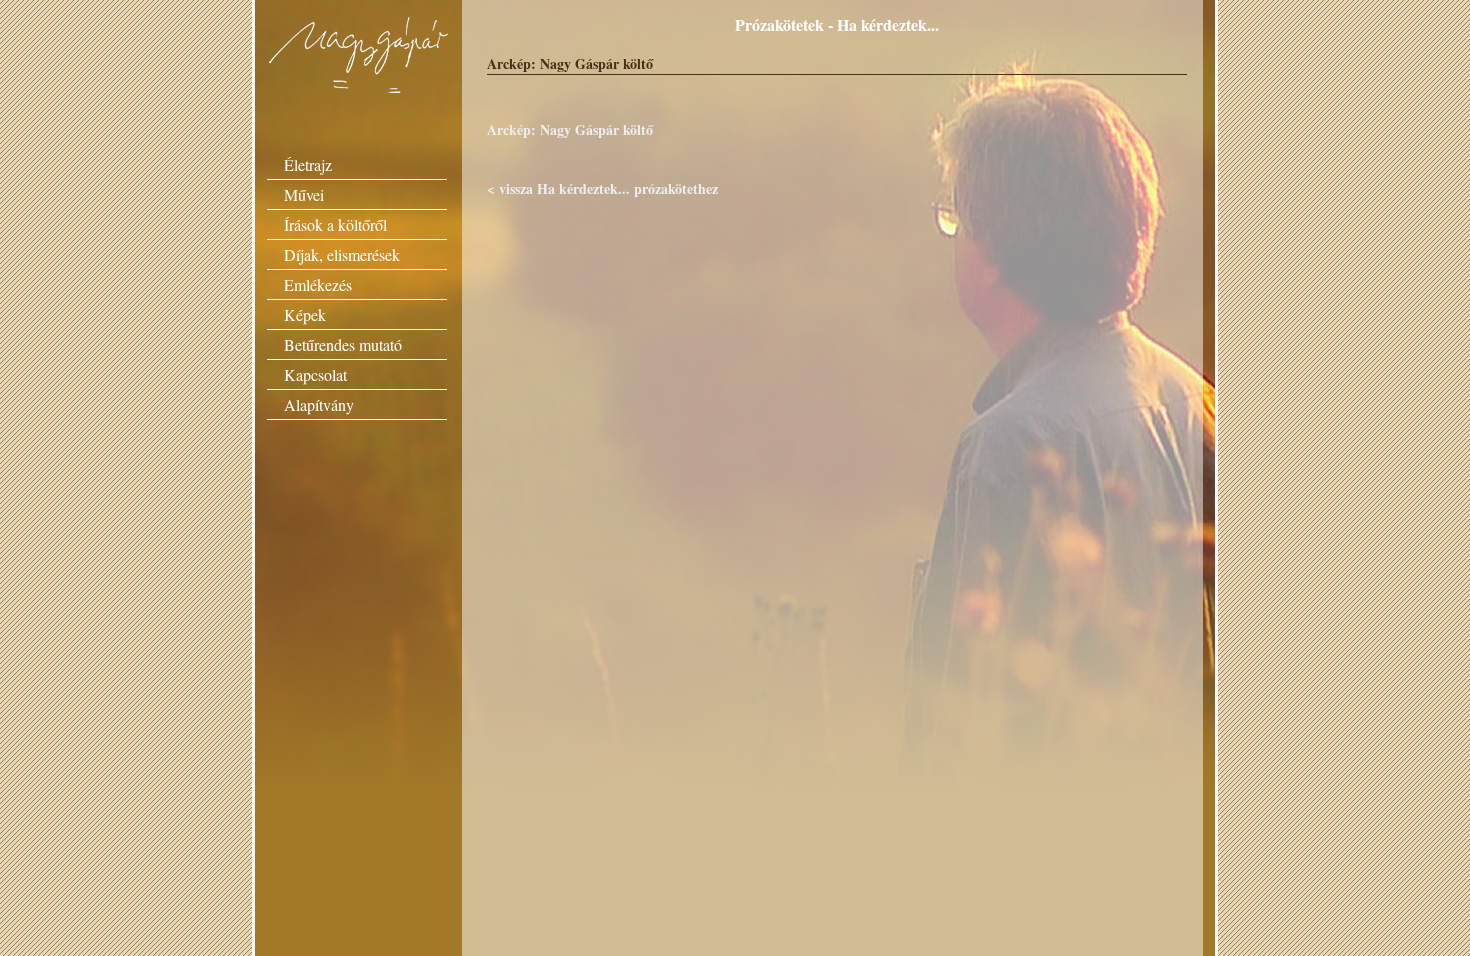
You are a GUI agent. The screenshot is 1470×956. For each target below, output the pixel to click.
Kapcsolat (315, 374)
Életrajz (308, 164)
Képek (305, 314)
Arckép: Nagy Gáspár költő (570, 129)
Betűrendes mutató (343, 344)
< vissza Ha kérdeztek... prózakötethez (602, 188)
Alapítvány (319, 404)
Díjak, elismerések (342, 254)
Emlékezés (318, 284)
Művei (304, 194)
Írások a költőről (335, 224)
